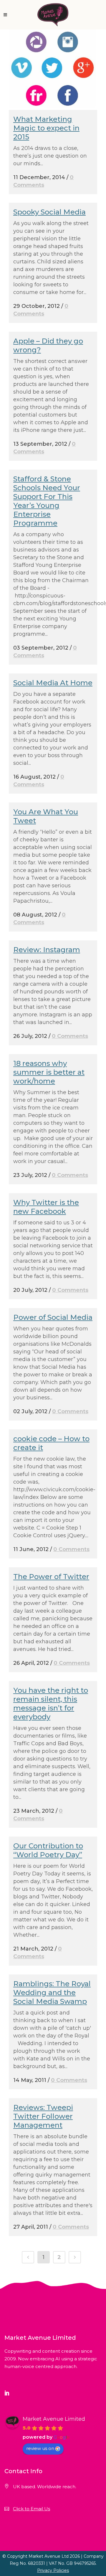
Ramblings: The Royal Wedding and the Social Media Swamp (52, 1993)
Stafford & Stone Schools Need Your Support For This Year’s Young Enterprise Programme (47, 501)
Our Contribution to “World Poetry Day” (48, 1850)
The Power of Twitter (51, 1577)
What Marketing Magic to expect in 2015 (46, 128)
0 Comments (70, 1036)
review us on (40, 2448)
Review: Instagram (47, 950)
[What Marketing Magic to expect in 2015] (53, 70)
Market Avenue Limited (54, 2419)
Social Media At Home (53, 683)
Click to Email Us (32, 2509)
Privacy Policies (53, 2570)
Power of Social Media (53, 1317)
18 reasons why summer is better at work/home (49, 1072)
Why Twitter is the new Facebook (46, 1207)
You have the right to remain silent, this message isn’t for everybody (51, 1704)
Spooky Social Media (49, 212)
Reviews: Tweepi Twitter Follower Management (43, 2116)
